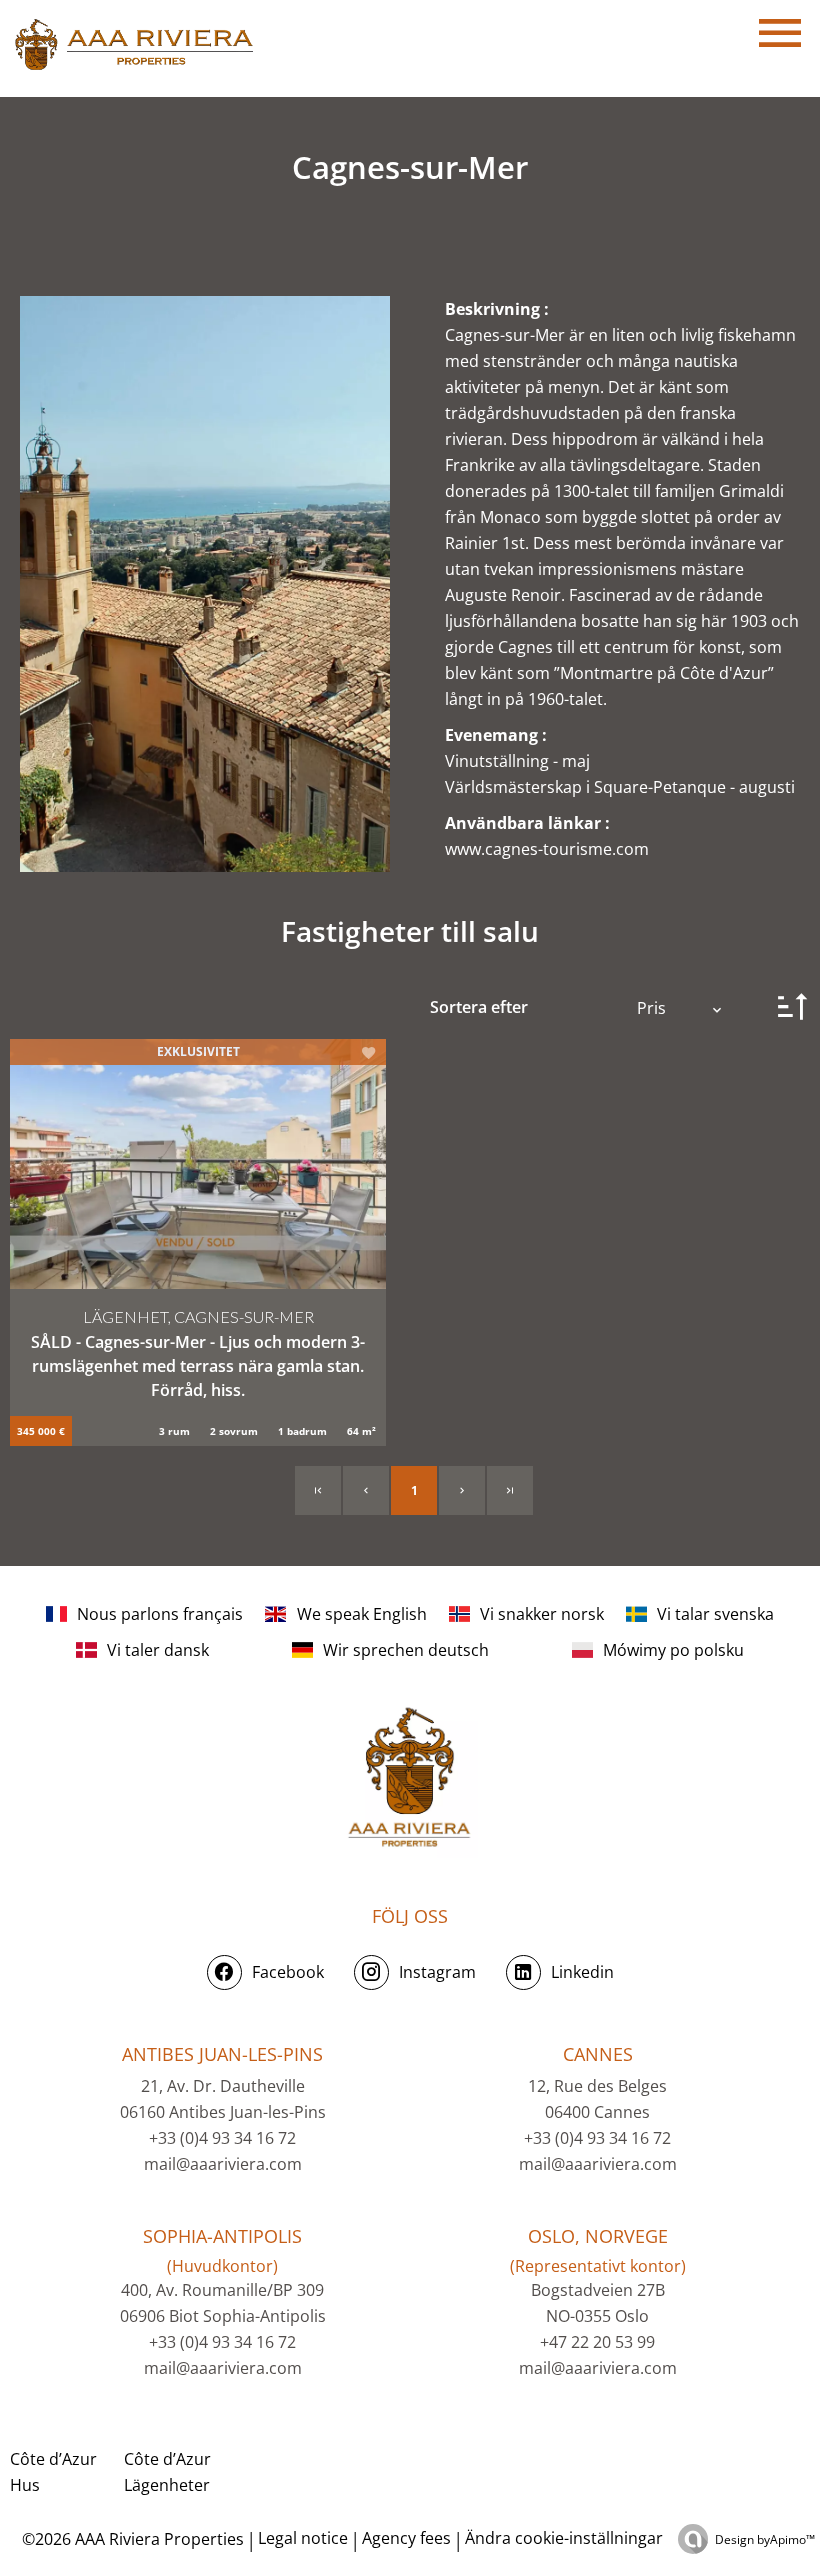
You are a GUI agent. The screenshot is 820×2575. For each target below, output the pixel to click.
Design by (765, 2539)
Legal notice (303, 2538)
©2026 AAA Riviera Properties (131, 2539)
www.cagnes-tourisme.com (547, 849)
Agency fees (406, 2538)
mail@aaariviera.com (223, 2164)
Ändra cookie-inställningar (564, 2538)
